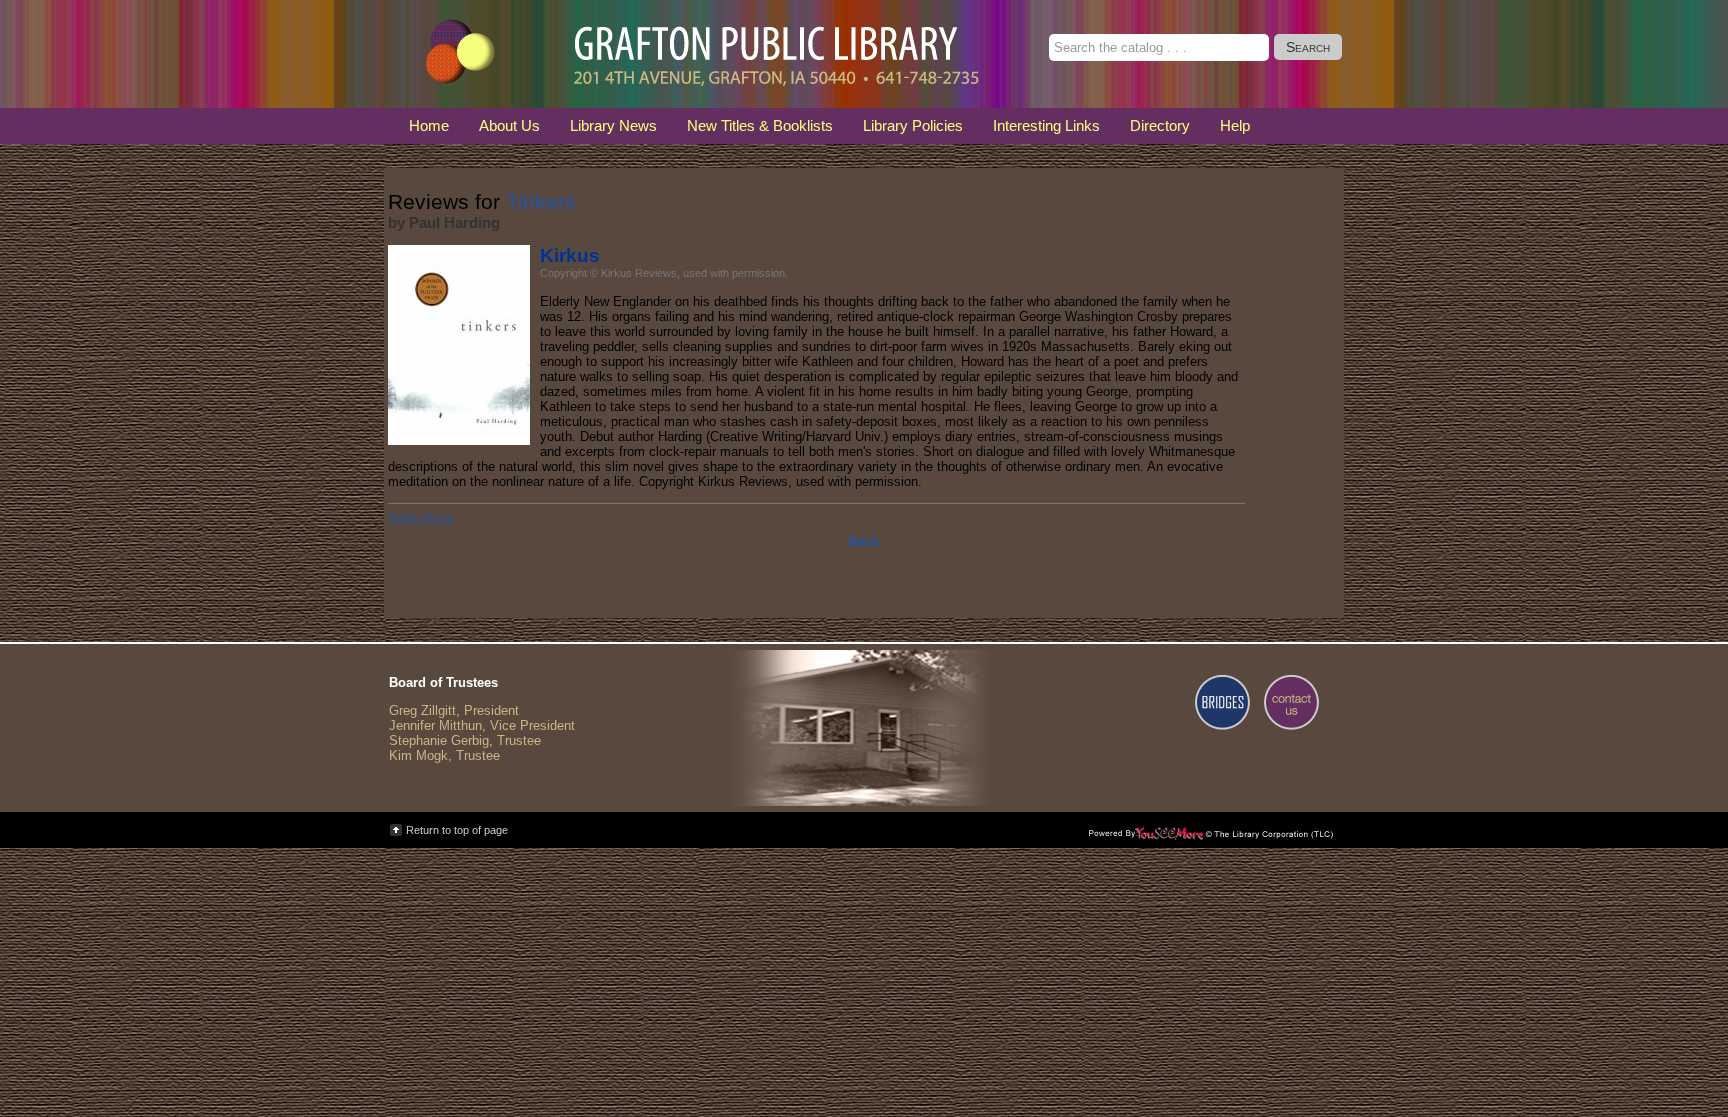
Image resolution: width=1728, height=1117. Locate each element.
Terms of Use (421, 517)
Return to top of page (457, 830)
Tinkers (541, 202)
